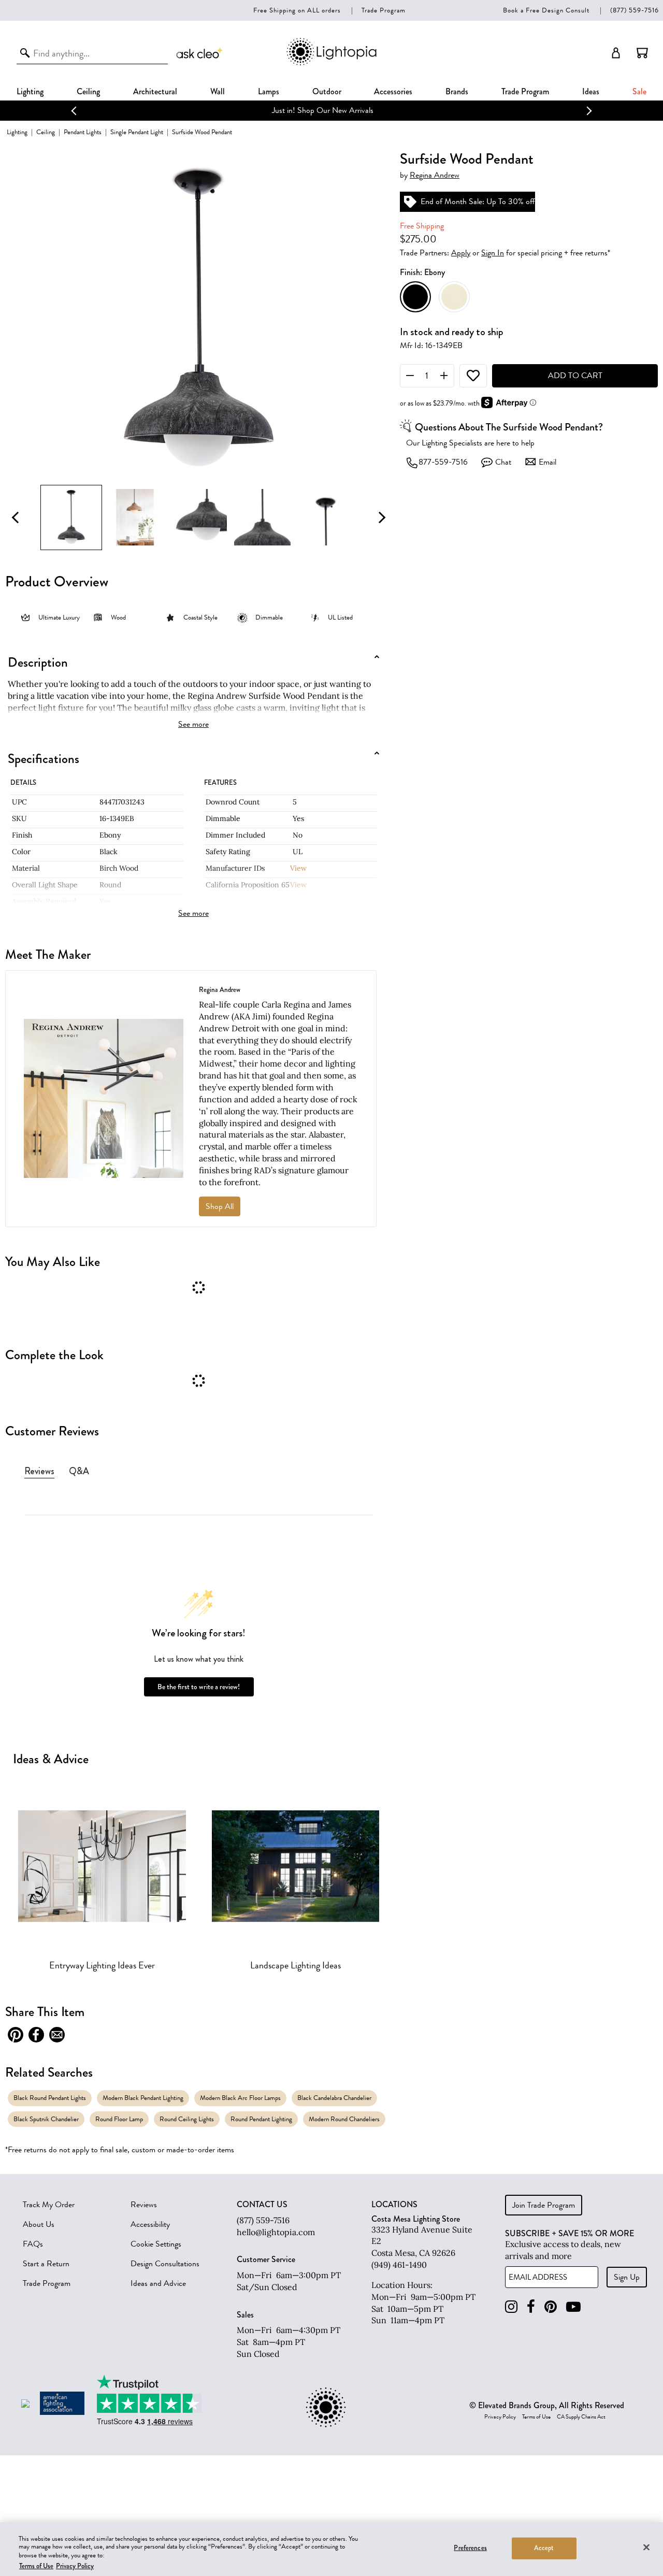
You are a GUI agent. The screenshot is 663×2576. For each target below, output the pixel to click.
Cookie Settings (156, 2244)
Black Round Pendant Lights (50, 2098)
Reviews (144, 2205)
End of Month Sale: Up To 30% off (478, 202)
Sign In (493, 253)
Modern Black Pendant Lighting (143, 2098)
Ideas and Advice (158, 2283)
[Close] (646, 2547)
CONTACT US (262, 2205)
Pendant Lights (83, 132)
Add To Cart (575, 376)
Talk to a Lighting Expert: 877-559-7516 (332, 110)
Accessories (393, 91)
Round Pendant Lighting (261, 2119)
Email (547, 463)
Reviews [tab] (39, 1471)
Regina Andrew (435, 175)
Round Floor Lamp (119, 2119)
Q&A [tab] (79, 1471)
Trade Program (384, 10)
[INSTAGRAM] (511, 2307)
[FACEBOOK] (531, 2307)
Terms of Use (536, 2417)
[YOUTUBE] (573, 2307)
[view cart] (642, 53)
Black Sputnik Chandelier (46, 2119)
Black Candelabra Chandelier (334, 2098)
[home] (331, 63)
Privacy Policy (500, 2417)
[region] (331, 2549)
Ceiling (88, 91)
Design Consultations (165, 2264)
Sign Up (627, 2277)
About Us (39, 2224)
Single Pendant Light (137, 132)
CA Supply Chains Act (581, 2417)
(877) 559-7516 (635, 10)
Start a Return (46, 2264)
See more (193, 724)
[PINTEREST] (551, 2307)
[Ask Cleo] (200, 53)
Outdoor (327, 91)
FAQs (33, 2244)
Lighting (30, 91)
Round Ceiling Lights (187, 2119)
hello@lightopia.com (276, 2232)
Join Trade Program (544, 2205)
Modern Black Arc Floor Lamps (240, 2098)
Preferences (470, 2548)
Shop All (220, 1206)
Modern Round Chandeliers (344, 2119)
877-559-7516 (443, 463)
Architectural (155, 91)
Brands (457, 91)
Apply (461, 253)
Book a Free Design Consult (546, 10)
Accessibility (150, 2224)
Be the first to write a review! (199, 1687)
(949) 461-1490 (399, 2265)
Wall (218, 91)
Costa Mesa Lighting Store (416, 2219)
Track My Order (49, 2205)
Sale (639, 91)
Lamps (269, 91)
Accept (544, 2548)
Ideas (591, 91)
